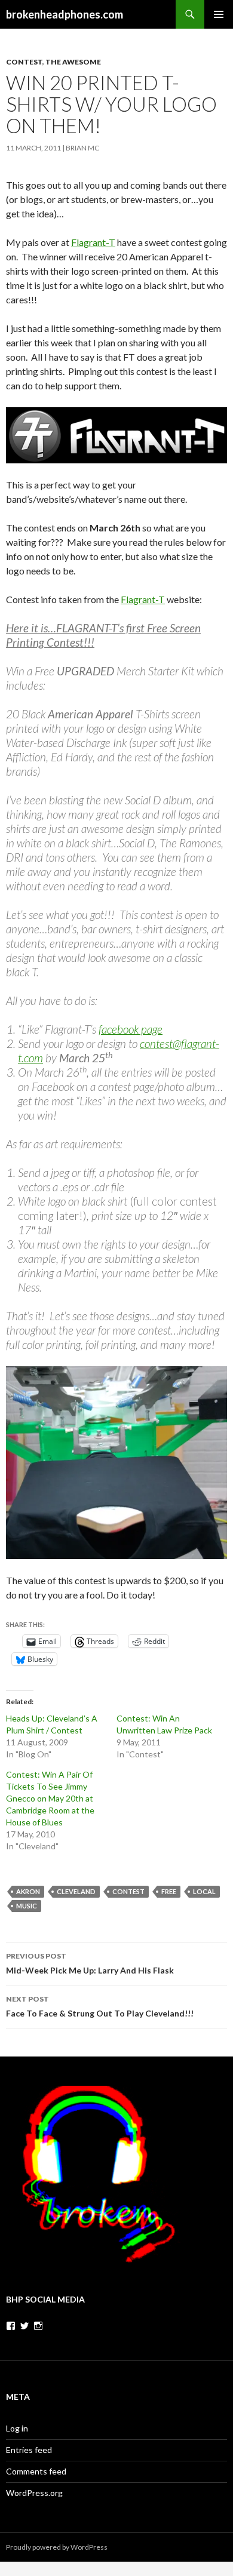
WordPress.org (34, 2493)
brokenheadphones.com (65, 14)
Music (27, 1906)
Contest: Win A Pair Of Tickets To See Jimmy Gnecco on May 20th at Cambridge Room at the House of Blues (50, 1798)
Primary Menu (219, 14)
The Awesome (73, 62)
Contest (24, 62)
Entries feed (29, 2450)
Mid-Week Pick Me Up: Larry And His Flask (90, 1963)
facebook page (131, 1029)
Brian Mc (82, 148)
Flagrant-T (93, 242)
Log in (17, 2428)
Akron (28, 1891)
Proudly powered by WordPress (57, 2547)
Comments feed (36, 2471)
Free (169, 1891)
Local (204, 1891)
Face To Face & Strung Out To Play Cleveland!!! (100, 2006)
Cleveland (76, 1891)
